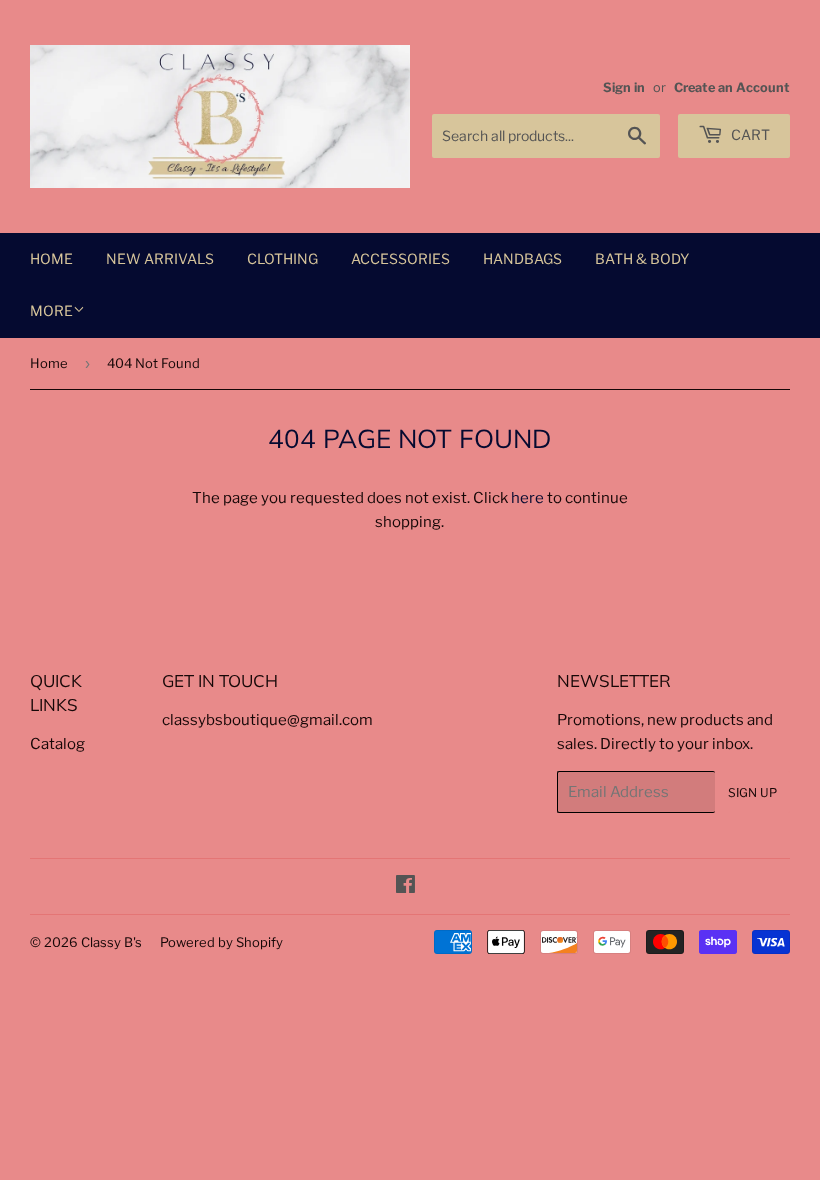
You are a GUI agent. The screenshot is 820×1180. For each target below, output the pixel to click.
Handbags (522, 258)
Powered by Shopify (221, 942)
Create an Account (732, 87)
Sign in (624, 87)
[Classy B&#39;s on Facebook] (405, 887)
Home (51, 258)
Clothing (282, 258)
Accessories (400, 258)
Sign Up (752, 792)
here (527, 498)
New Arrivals (160, 258)
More (51, 310)
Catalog (57, 744)
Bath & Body (642, 258)
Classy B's (111, 942)
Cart (749, 134)
